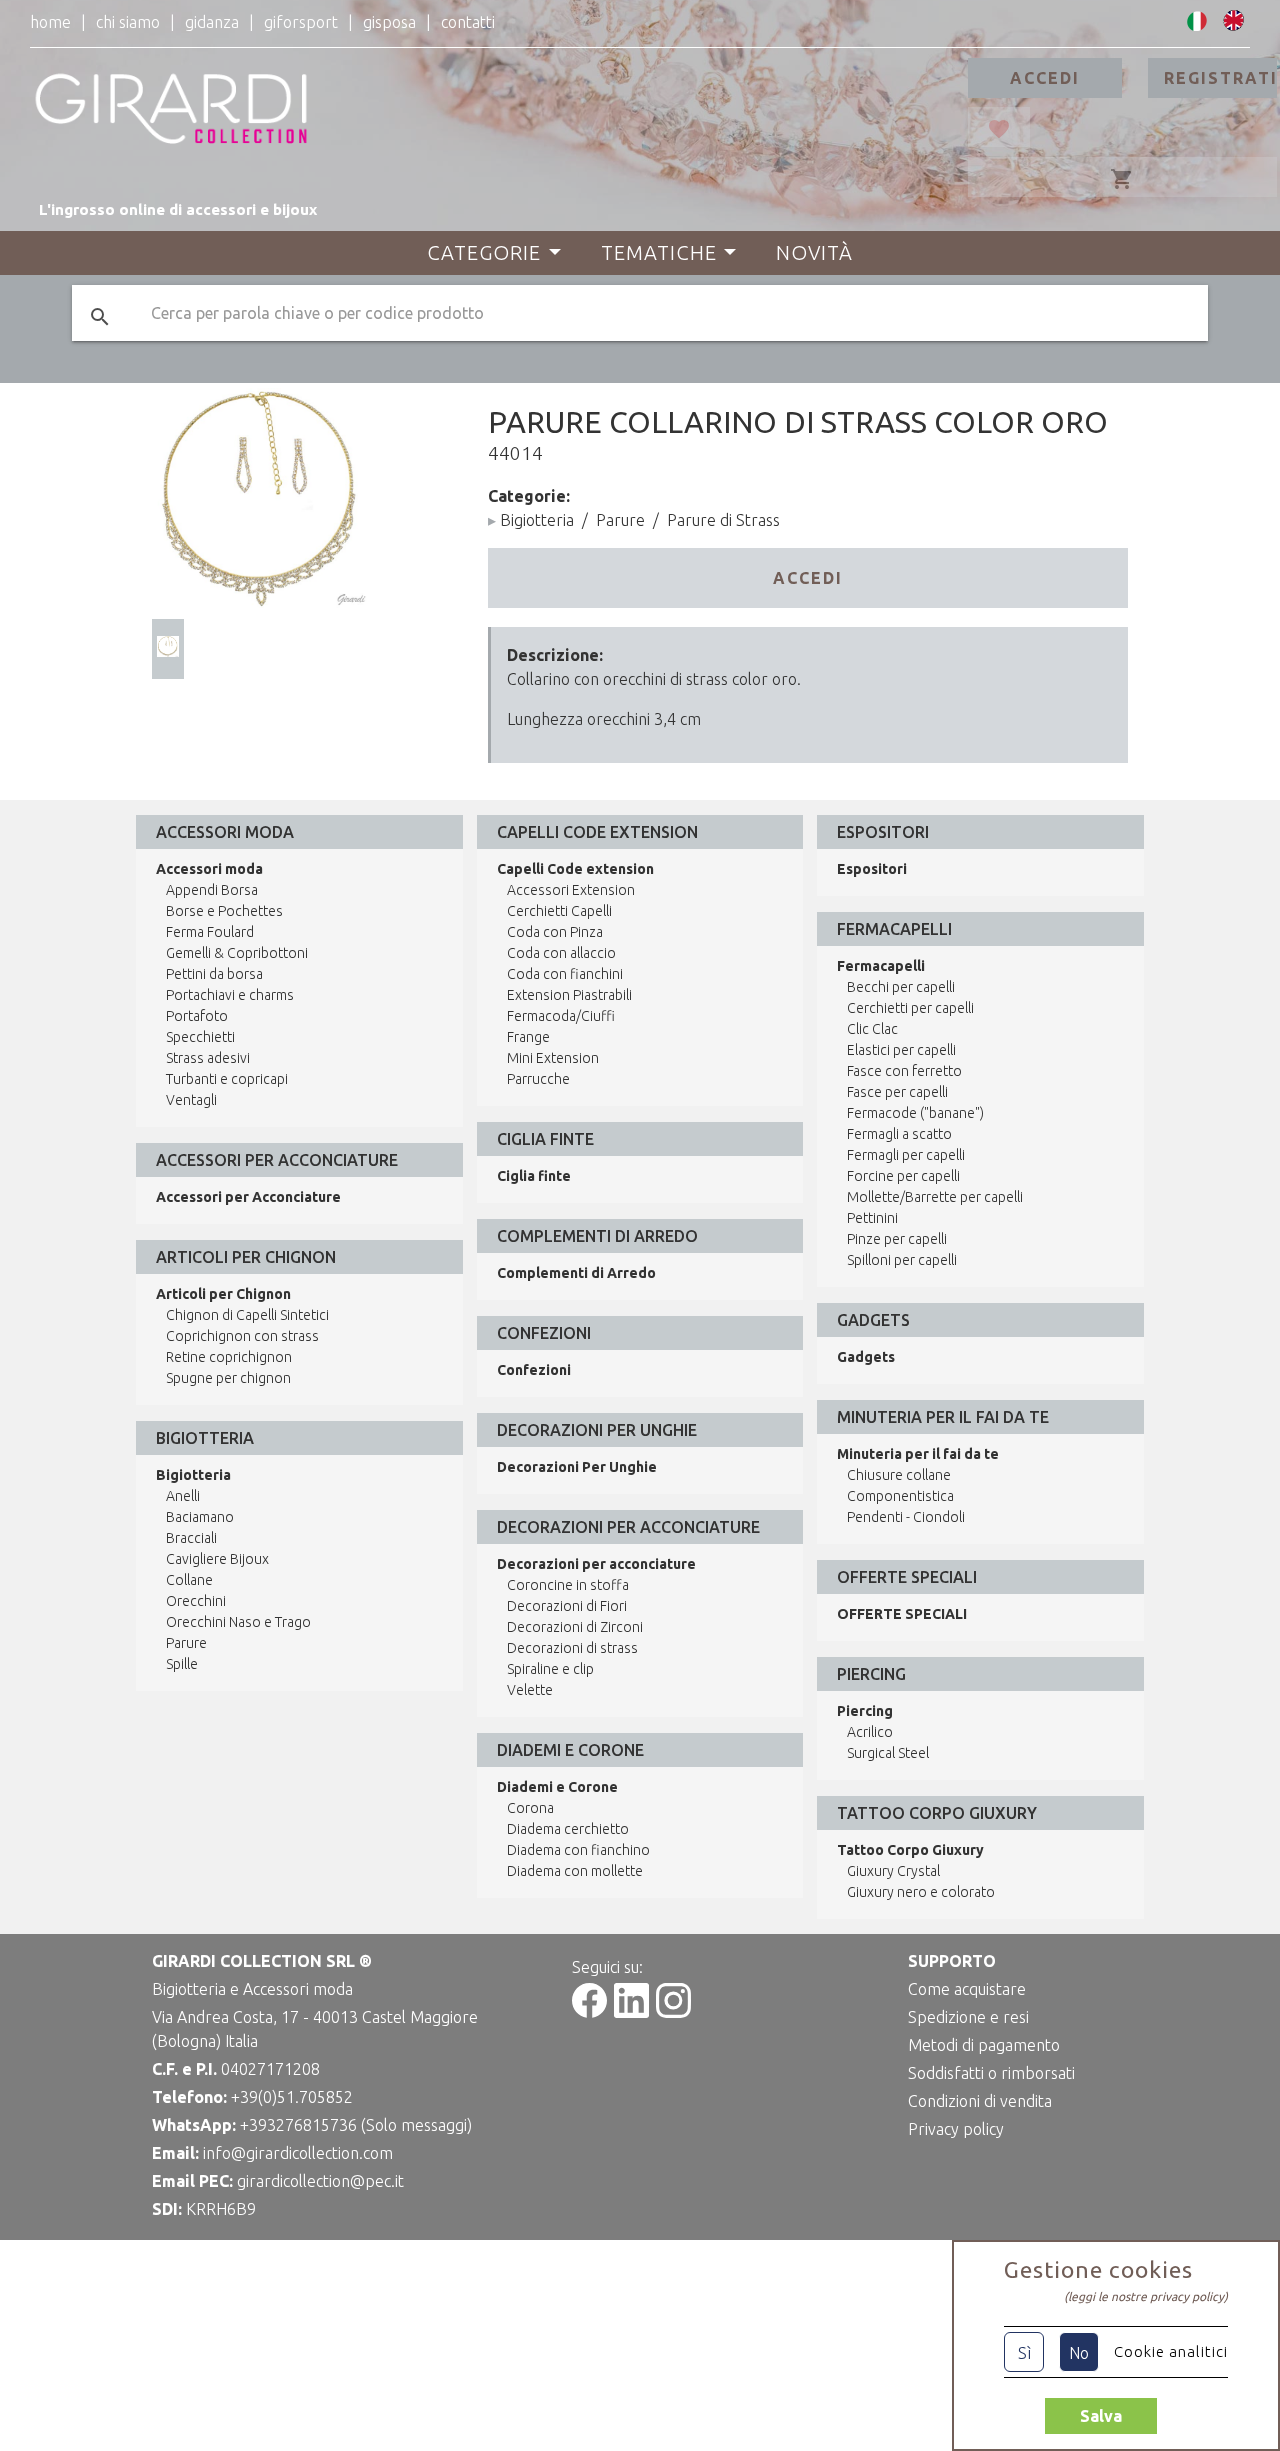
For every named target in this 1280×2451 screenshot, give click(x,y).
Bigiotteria (537, 520)
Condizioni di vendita (980, 2101)
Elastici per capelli (901, 1050)
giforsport (301, 22)
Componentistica (900, 1496)
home (50, 22)
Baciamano (200, 1517)
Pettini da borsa (214, 974)
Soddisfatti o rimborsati (991, 2073)
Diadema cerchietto (568, 1829)
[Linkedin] (631, 2012)
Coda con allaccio (561, 953)
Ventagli (191, 1100)
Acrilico (870, 1732)
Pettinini (872, 1218)
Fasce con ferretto (904, 1071)
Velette (530, 1690)
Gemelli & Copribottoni (237, 953)
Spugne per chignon (228, 1378)
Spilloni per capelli (902, 1260)
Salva (1101, 2416)
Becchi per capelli (901, 987)
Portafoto (197, 1016)
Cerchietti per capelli (910, 1008)
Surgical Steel (888, 1753)
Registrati (1220, 78)
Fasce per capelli (897, 1092)
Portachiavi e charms (230, 995)
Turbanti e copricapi (227, 1079)
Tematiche (659, 252)
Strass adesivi (208, 1058)
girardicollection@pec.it (320, 2181)
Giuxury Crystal (893, 1871)
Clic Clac (872, 1029)
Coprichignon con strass (242, 1336)
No (1079, 2353)
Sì (1024, 2353)
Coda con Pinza (555, 932)
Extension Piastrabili (569, 995)
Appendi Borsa (212, 890)
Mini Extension (553, 1058)
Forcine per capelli (903, 1176)
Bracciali (191, 1538)
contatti (468, 22)
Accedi (1045, 78)
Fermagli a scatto (899, 1134)
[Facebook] (589, 2012)
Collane (189, 1580)
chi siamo (128, 22)
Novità (814, 252)
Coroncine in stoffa (568, 1585)
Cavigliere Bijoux (217, 1559)
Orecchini (196, 1601)
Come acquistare (967, 1989)
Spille (182, 1664)
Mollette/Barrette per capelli (935, 1197)
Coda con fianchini (565, 974)
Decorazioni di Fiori (567, 1606)
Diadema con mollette (575, 1871)
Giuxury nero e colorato (921, 1892)
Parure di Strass (723, 520)
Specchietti (200, 1037)
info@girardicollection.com (298, 2153)
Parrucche (538, 1079)
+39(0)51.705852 (292, 2097)
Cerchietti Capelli (559, 911)
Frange (528, 1037)
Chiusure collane (899, 1475)
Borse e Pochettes (224, 911)
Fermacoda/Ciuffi (561, 1016)
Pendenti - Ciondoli (906, 1517)
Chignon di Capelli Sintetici (247, 1315)
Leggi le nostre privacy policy (1146, 2296)
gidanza (212, 22)
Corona (530, 1808)
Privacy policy (956, 2129)
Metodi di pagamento (984, 2045)
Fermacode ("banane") (915, 1113)
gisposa (389, 22)
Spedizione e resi (968, 2017)
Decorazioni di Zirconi (575, 1627)
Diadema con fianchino (578, 1850)
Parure (620, 520)
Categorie (484, 252)
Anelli (183, 1496)
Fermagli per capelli (906, 1155)
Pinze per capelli (897, 1239)
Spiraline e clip (550, 1669)
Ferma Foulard (210, 932)
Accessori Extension (571, 890)
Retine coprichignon (229, 1357)
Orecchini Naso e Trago (238, 1622)
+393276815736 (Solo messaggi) (356, 2125)
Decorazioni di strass (572, 1648)
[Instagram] (673, 2012)
